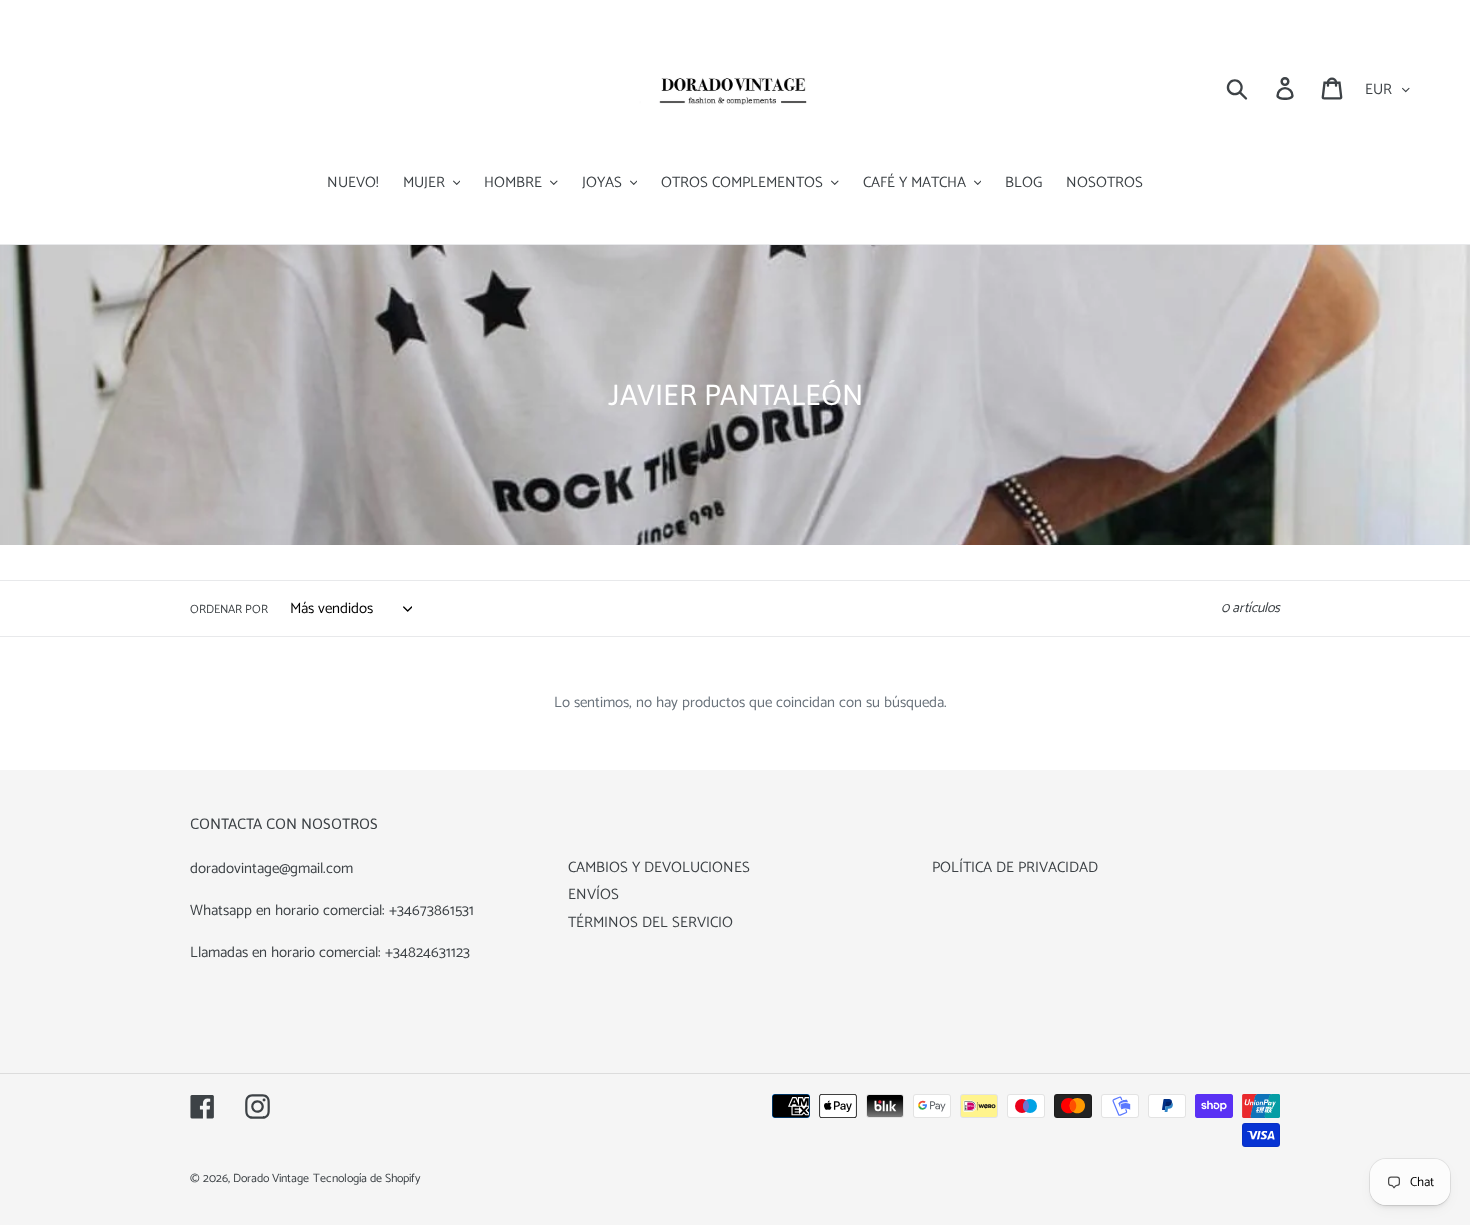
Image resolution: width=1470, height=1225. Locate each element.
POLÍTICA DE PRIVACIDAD (1015, 867)
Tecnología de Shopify (366, 1178)
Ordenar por (229, 610)
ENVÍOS (593, 894)
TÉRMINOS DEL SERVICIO (650, 922)
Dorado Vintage (271, 1178)
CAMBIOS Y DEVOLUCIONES (659, 867)
